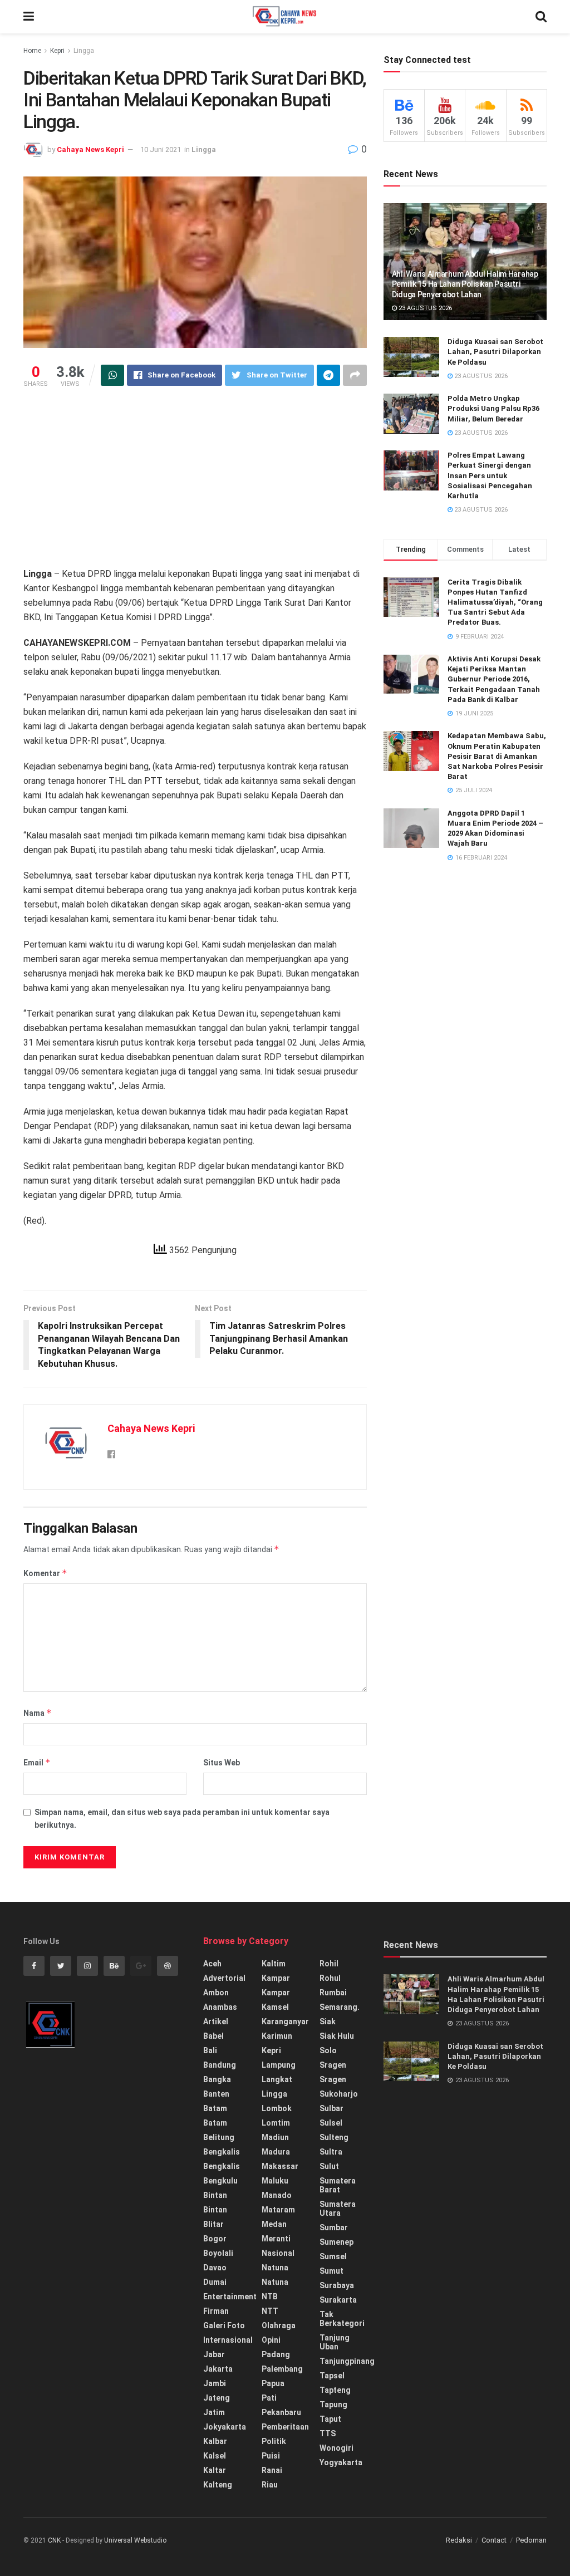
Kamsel (275, 2007)
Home (32, 51)
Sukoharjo (339, 2094)
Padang (276, 2354)
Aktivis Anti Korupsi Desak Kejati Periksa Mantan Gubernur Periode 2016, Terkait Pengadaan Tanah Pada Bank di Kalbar (494, 679)
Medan (274, 2224)
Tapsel (332, 2376)
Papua (273, 2383)
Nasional (278, 2253)
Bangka (217, 2079)
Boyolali (218, 2253)
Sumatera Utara (338, 2209)
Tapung (333, 2405)
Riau (270, 2485)
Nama (38, 1713)
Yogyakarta (341, 2462)
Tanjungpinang (347, 2361)
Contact (494, 2540)
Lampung (279, 2065)
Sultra (331, 2152)
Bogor (215, 2239)
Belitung (219, 2137)
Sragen (333, 2065)
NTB (270, 2297)
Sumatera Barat (338, 2185)
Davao (215, 2268)
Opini (271, 2340)
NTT (270, 2311)
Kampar (276, 1978)
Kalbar (215, 2441)
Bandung (220, 2065)
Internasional (228, 2340)
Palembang (282, 2369)
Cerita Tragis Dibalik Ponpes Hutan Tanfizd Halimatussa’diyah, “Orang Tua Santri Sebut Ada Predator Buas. (495, 602)
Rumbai (333, 1993)
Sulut (329, 2166)
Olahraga (279, 2325)
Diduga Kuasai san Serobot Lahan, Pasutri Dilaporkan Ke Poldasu (495, 352)
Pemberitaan (285, 2427)
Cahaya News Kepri (90, 149)
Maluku (275, 2181)
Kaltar (215, 2470)
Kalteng (218, 2485)
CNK (54, 2540)
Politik (274, 2441)
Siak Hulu (337, 2036)
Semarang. (340, 2007)
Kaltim (274, 1964)
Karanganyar (285, 2021)
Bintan (215, 2195)
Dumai (215, 2282)
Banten (216, 2094)
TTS (328, 2433)
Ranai (272, 2470)
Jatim (214, 2412)
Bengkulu (220, 2181)
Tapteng (335, 2390)
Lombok (277, 2108)
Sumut (331, 2271)
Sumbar (334, 2227)
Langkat (277, 2079)
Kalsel (215, 2456)
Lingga (84, 51)
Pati (269, 2398)
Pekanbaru (281, 2412)
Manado (277, 2195)
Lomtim (276, 2123)
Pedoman (531, 2540)
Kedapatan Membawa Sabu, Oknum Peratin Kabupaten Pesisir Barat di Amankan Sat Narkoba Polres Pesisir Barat (497, 756)
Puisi (271, 2456)
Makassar (280, 2166)
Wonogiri (336, 2448)
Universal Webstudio (135, 2540)
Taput (330, 2419)
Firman (216, 2311)
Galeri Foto (224, 2325)
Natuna (275, 2268)
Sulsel (331, 2123)
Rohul (330, 1978)
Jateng (217, 2398)
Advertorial (224, 1978)
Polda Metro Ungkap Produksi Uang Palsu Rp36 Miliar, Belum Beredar (493, 408)
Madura (276, 2152)
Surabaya (337, 2285)
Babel (213, 2036)
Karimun (277, 2036)
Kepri (57, 51)
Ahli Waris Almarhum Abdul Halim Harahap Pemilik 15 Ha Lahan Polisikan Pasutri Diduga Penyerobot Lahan (465, 284)
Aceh (212, 1964)
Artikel (216, 2021)
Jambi (215, 2383)
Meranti (276, 2239)
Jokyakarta (225, 2427)
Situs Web (222, 1763)
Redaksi (459, 2540)
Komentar (45, 1573)
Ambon (216, 1993)
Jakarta (218, 2369)
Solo (328, 2050)
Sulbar (331, 2108)
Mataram (278, 2210)
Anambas (220, 2007)
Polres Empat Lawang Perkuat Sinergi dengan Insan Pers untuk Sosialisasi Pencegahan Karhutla (490, 475)
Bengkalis (222, 2152)
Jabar (214, 2354)
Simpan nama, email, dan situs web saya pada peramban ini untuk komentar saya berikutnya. (182, 1818)
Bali (210, 2050)
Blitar (213, 2224)
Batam (215, 2108)
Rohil (329, 1964)
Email (37, 1762)
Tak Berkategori (342, 2319)
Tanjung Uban (335, 2342)
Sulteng (334, 2137)
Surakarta (338, 2300)
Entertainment (230, 2297)
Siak (328, 2021)
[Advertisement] (195, 483)
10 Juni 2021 (161, 149)
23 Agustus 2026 (424, 308)
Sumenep (336, 2242)
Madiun (275, 2137)
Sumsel (333, 2256)
